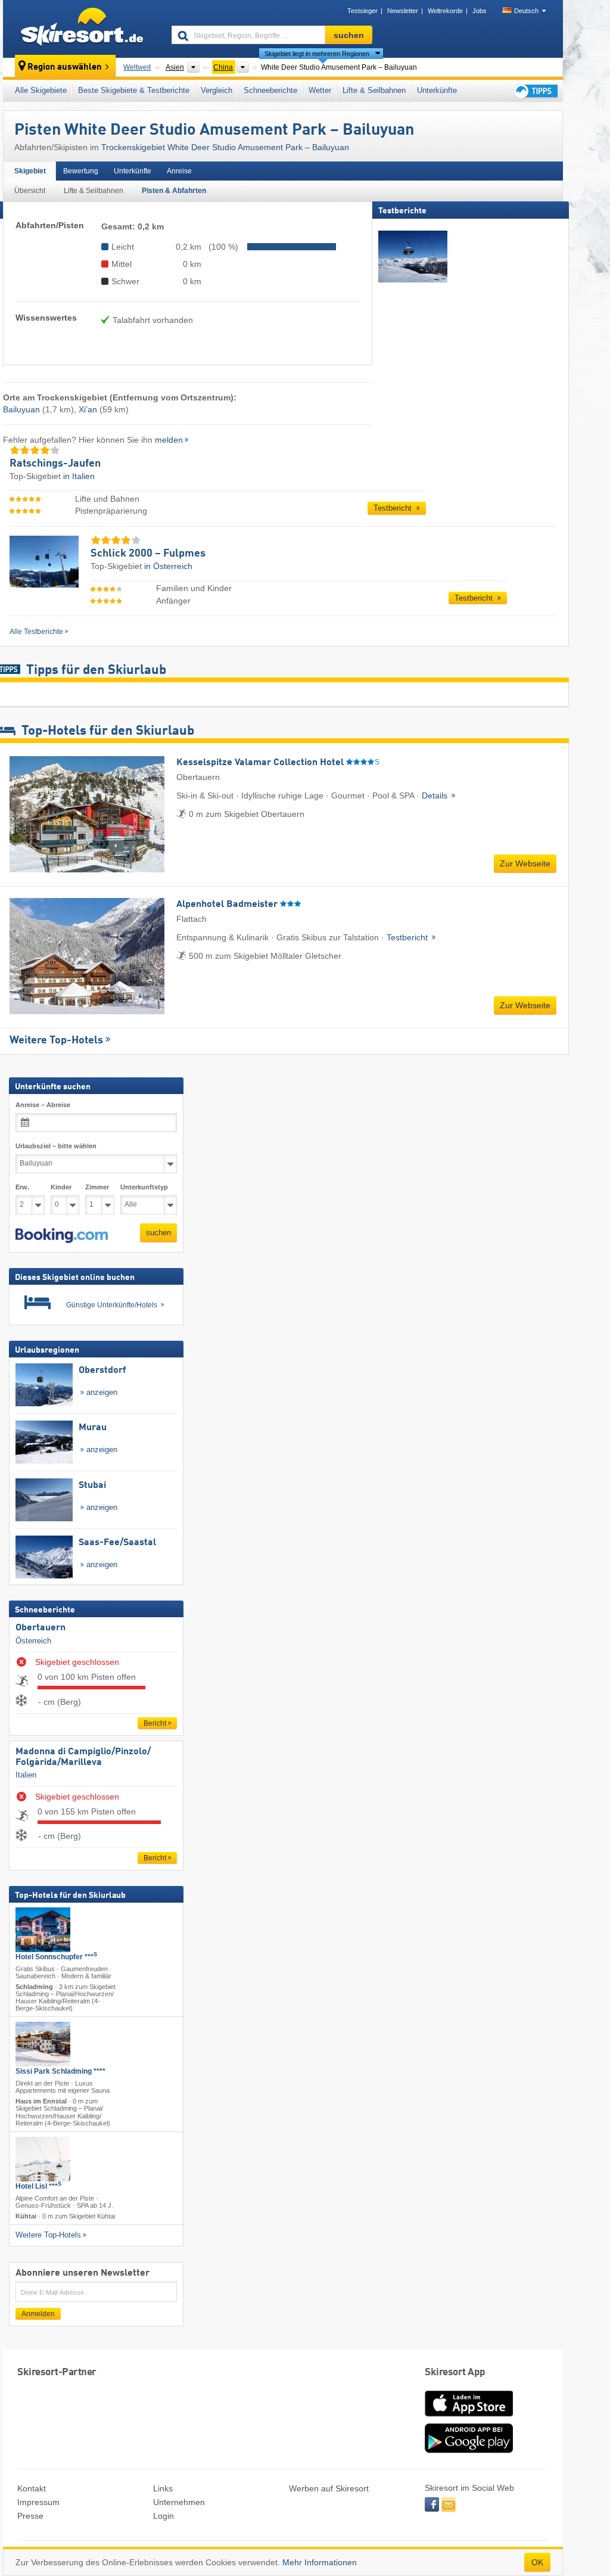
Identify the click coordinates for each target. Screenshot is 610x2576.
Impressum (38, 2502)
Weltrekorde (445, 11)
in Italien (79, 476)
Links (163, 2488)
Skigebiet (30, 171)
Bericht (155, 1723)
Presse (30, 2516)
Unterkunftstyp (144, 1186)
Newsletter (403, 11)
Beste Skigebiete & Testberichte (134, 90)
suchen (158, 1233)
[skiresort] (82, 29)
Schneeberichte (270, 90)
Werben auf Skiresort (329, 2488)
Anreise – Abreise (43, 1105)
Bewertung (81, 171)
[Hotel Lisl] (43, 2159)
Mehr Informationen (320, 2562)
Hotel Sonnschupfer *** (56, 1956)
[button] (62, 1235)
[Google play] (469, 2450)
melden (169, 440)
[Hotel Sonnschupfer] (43, 1929)
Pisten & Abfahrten (174, 191)
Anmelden (38, 2314)
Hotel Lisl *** (38, 2186)
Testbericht (394, 508)
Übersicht (30, 191)
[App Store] (469, 2417)
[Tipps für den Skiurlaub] (535, 91)
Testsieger (362, 11)
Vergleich (217, 90)
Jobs (480, 11)
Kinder (61, 1186)
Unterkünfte (437, 90)
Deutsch (526, 11)
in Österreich (168, 566)
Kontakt (32, 2488)
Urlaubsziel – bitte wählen (56, 1146)
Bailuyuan (21, 409)
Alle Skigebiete (41, 90)
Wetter (320, 90)
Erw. (22, 1186)
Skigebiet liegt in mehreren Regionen (317, 54)
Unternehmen (179, 2502)
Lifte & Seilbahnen (374, 90)
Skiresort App (455, 2373)
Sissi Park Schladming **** (60, 2071)
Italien (26, 1775)
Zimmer (97, 1186)
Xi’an (88, 409)
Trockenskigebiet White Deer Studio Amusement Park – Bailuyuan (225, 147)
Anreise (179, 171)
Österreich (33, 1640)
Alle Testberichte (36, 632)
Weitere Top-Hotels (56, 1040)
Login (164, 2516)
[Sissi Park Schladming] (43, 2044)
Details (436, 796)
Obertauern (41, 1628)
